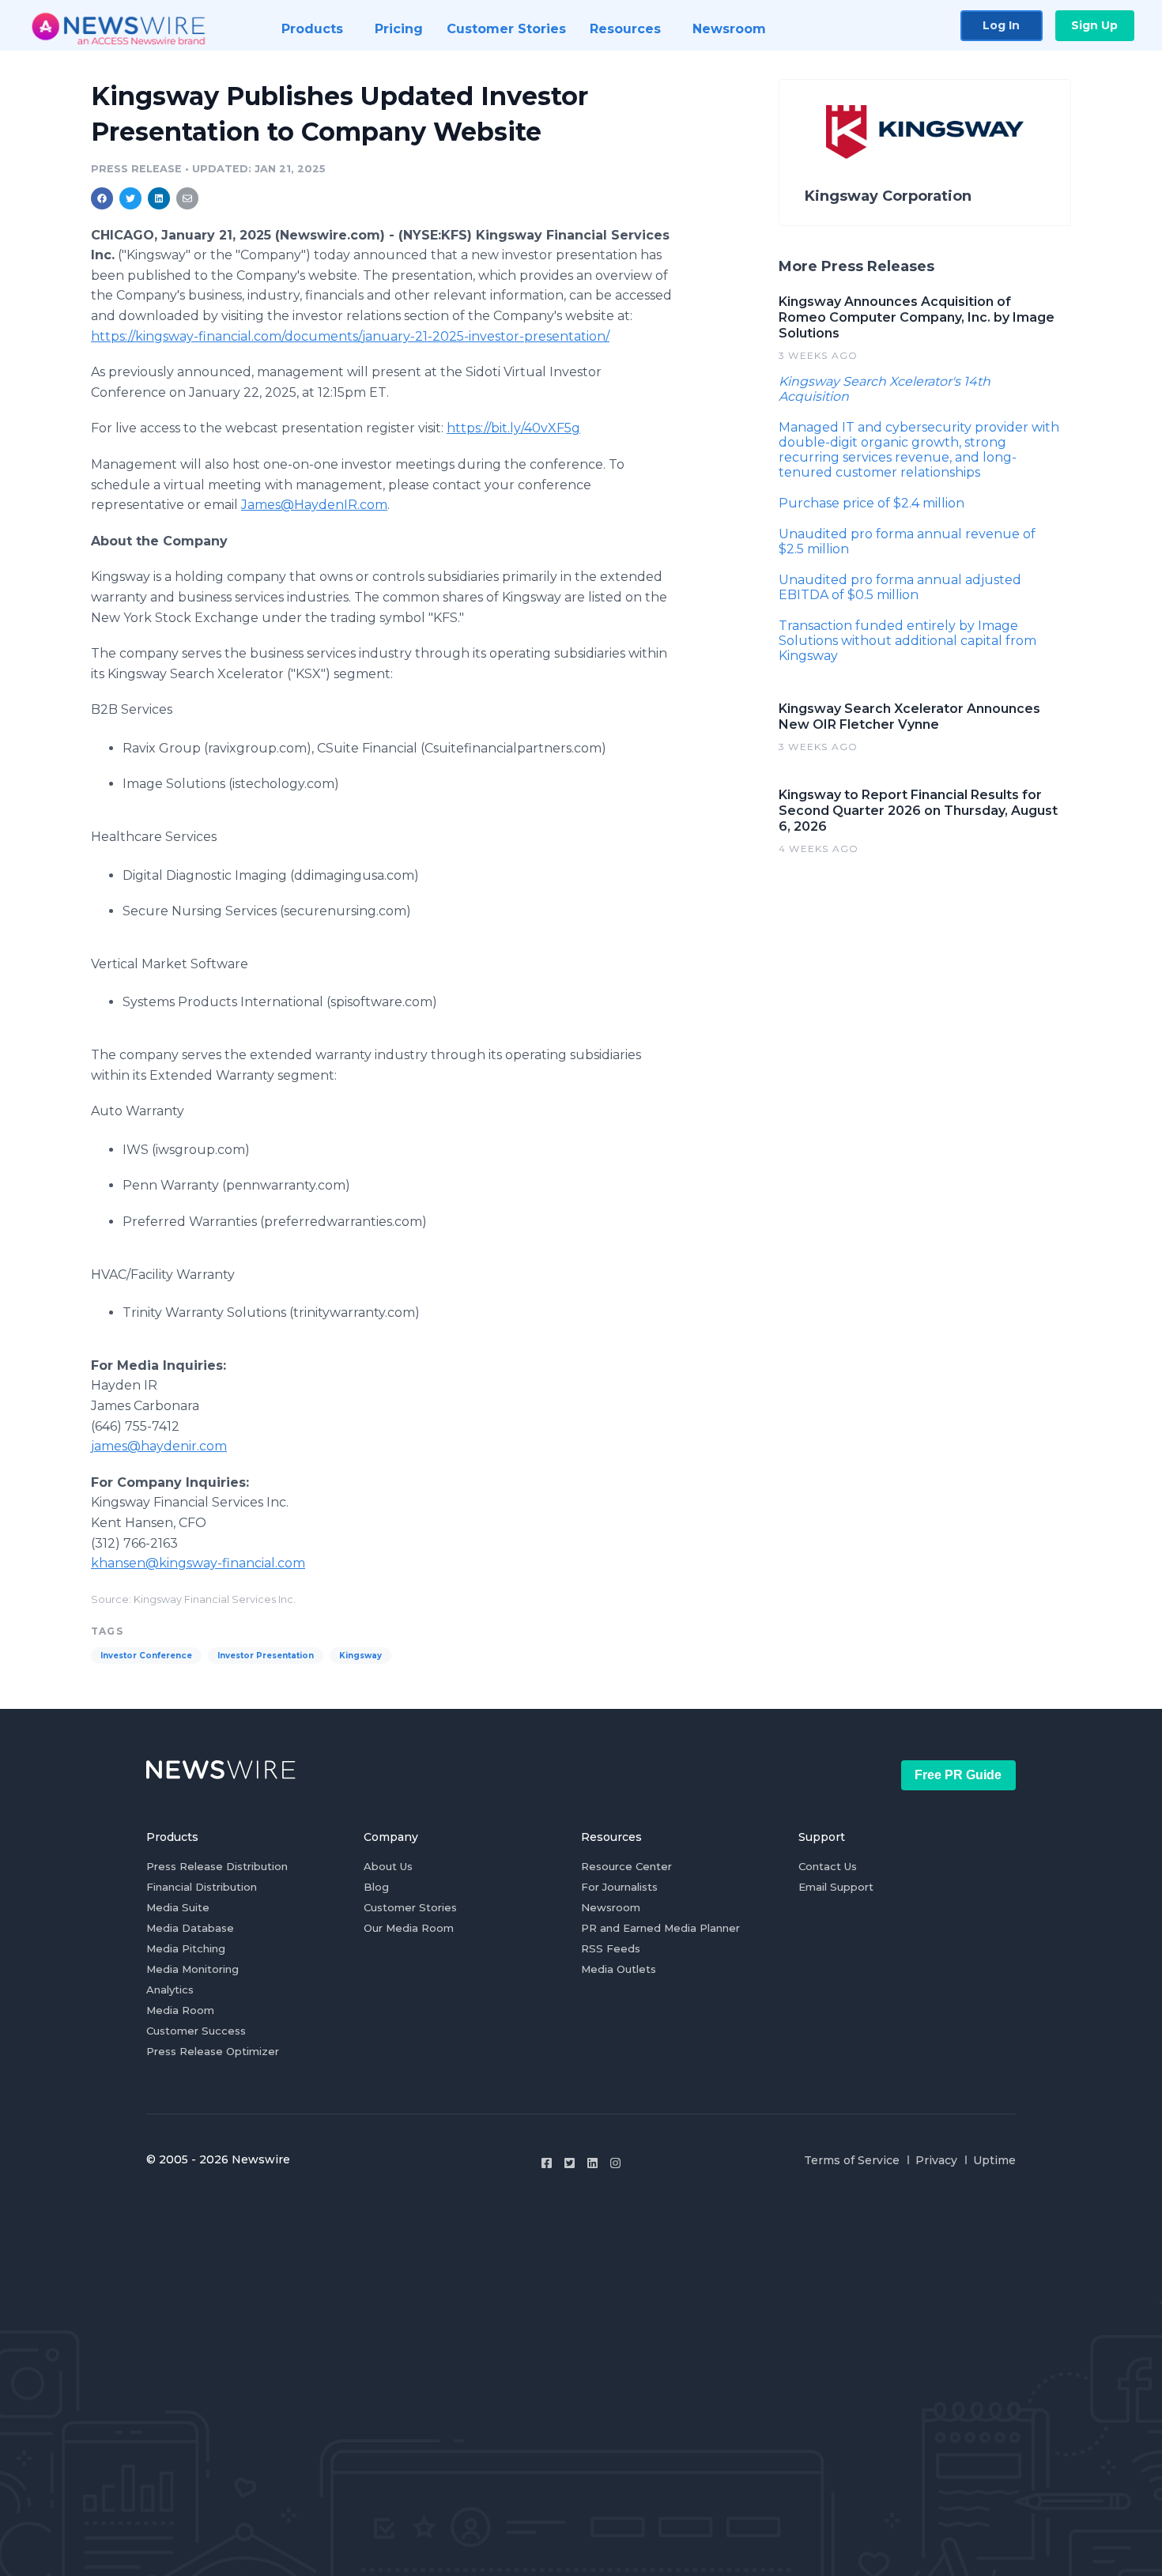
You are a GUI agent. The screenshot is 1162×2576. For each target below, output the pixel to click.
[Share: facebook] (102, 198)
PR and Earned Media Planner (660, 1928)
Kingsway (360, 1656)
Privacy (936, 2160)
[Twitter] (570, 2163)
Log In (1001, 25)
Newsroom (611, 1907)
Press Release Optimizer (213, 2051)
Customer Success (196, 2031)
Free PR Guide (958, 1775)
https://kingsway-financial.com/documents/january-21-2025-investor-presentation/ (350, 336)
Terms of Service (852, 2160)
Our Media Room (409, 1928)
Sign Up (1094, 25)
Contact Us (828, 1866)
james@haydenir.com (159, 1446)
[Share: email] (187, 198)
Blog (376, 1887)
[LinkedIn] (592, 2163)
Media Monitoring (192, 1969)
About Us (388, 1866)
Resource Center (626, 1866)
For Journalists (619, 1887)
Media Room (180, 2010)
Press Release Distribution (217, 1866)
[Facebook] (547, 2163)
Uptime (994, 2160)
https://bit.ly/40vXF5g (513, 428)
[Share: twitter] (130, 198)
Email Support (836, 1887)
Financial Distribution (202, 1887)
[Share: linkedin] (159, 198)
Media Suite (178, 1907)
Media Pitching (186, 1948)
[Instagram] (615, 2163)
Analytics (170, 1990)
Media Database (190, 1928)
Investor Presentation (266, 1656)
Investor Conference (146, 1656)
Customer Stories (410, 1907)
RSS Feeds (611, 1948)
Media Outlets (619, 1969)
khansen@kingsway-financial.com (198, 1563)
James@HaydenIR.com (314, 505)
